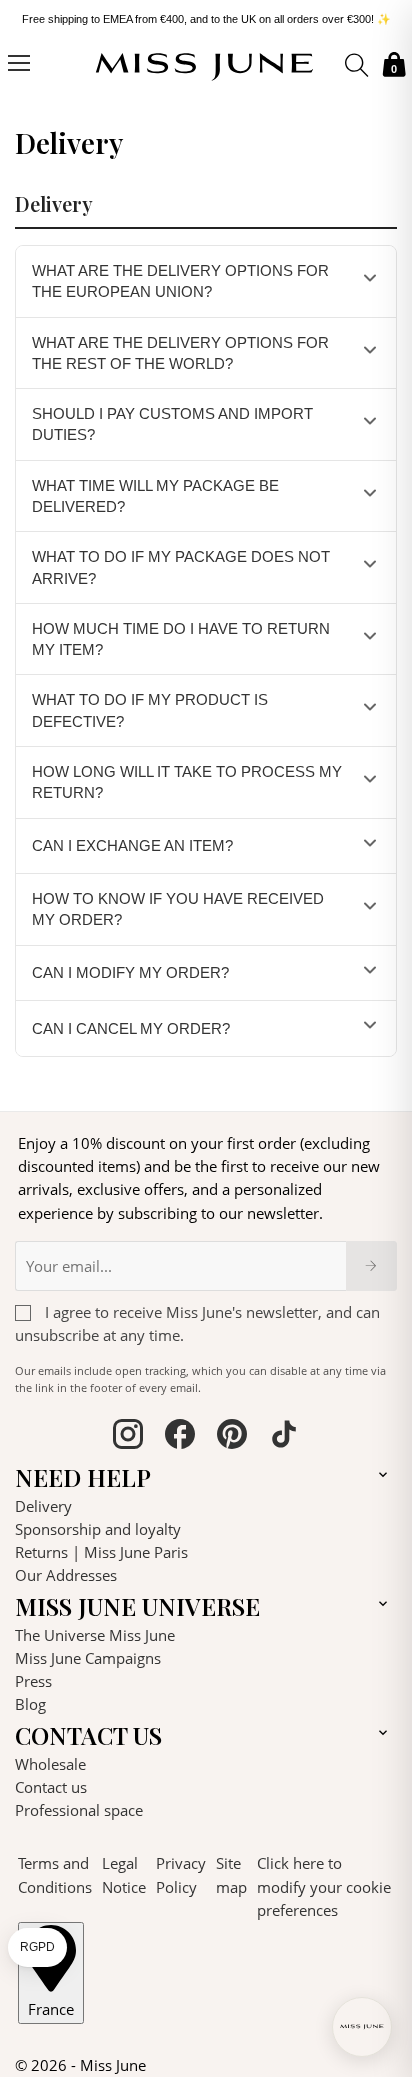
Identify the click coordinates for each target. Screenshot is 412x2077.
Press (33, 1681)
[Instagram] (128, 1437)
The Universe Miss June (95, 1635)
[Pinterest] (232, 1437)
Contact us (51, 1787)
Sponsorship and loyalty (98, 1529)
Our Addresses (66, 1575)
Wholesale (50, 1764)
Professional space (79, 1810)
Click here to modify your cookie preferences (324, 1886)
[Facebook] (180, 1437)
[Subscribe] (371, 1266)
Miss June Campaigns (88, 1658)
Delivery (43, 1506)
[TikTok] (284, 1437)
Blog (30, 1704)
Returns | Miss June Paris (101, 1552)
